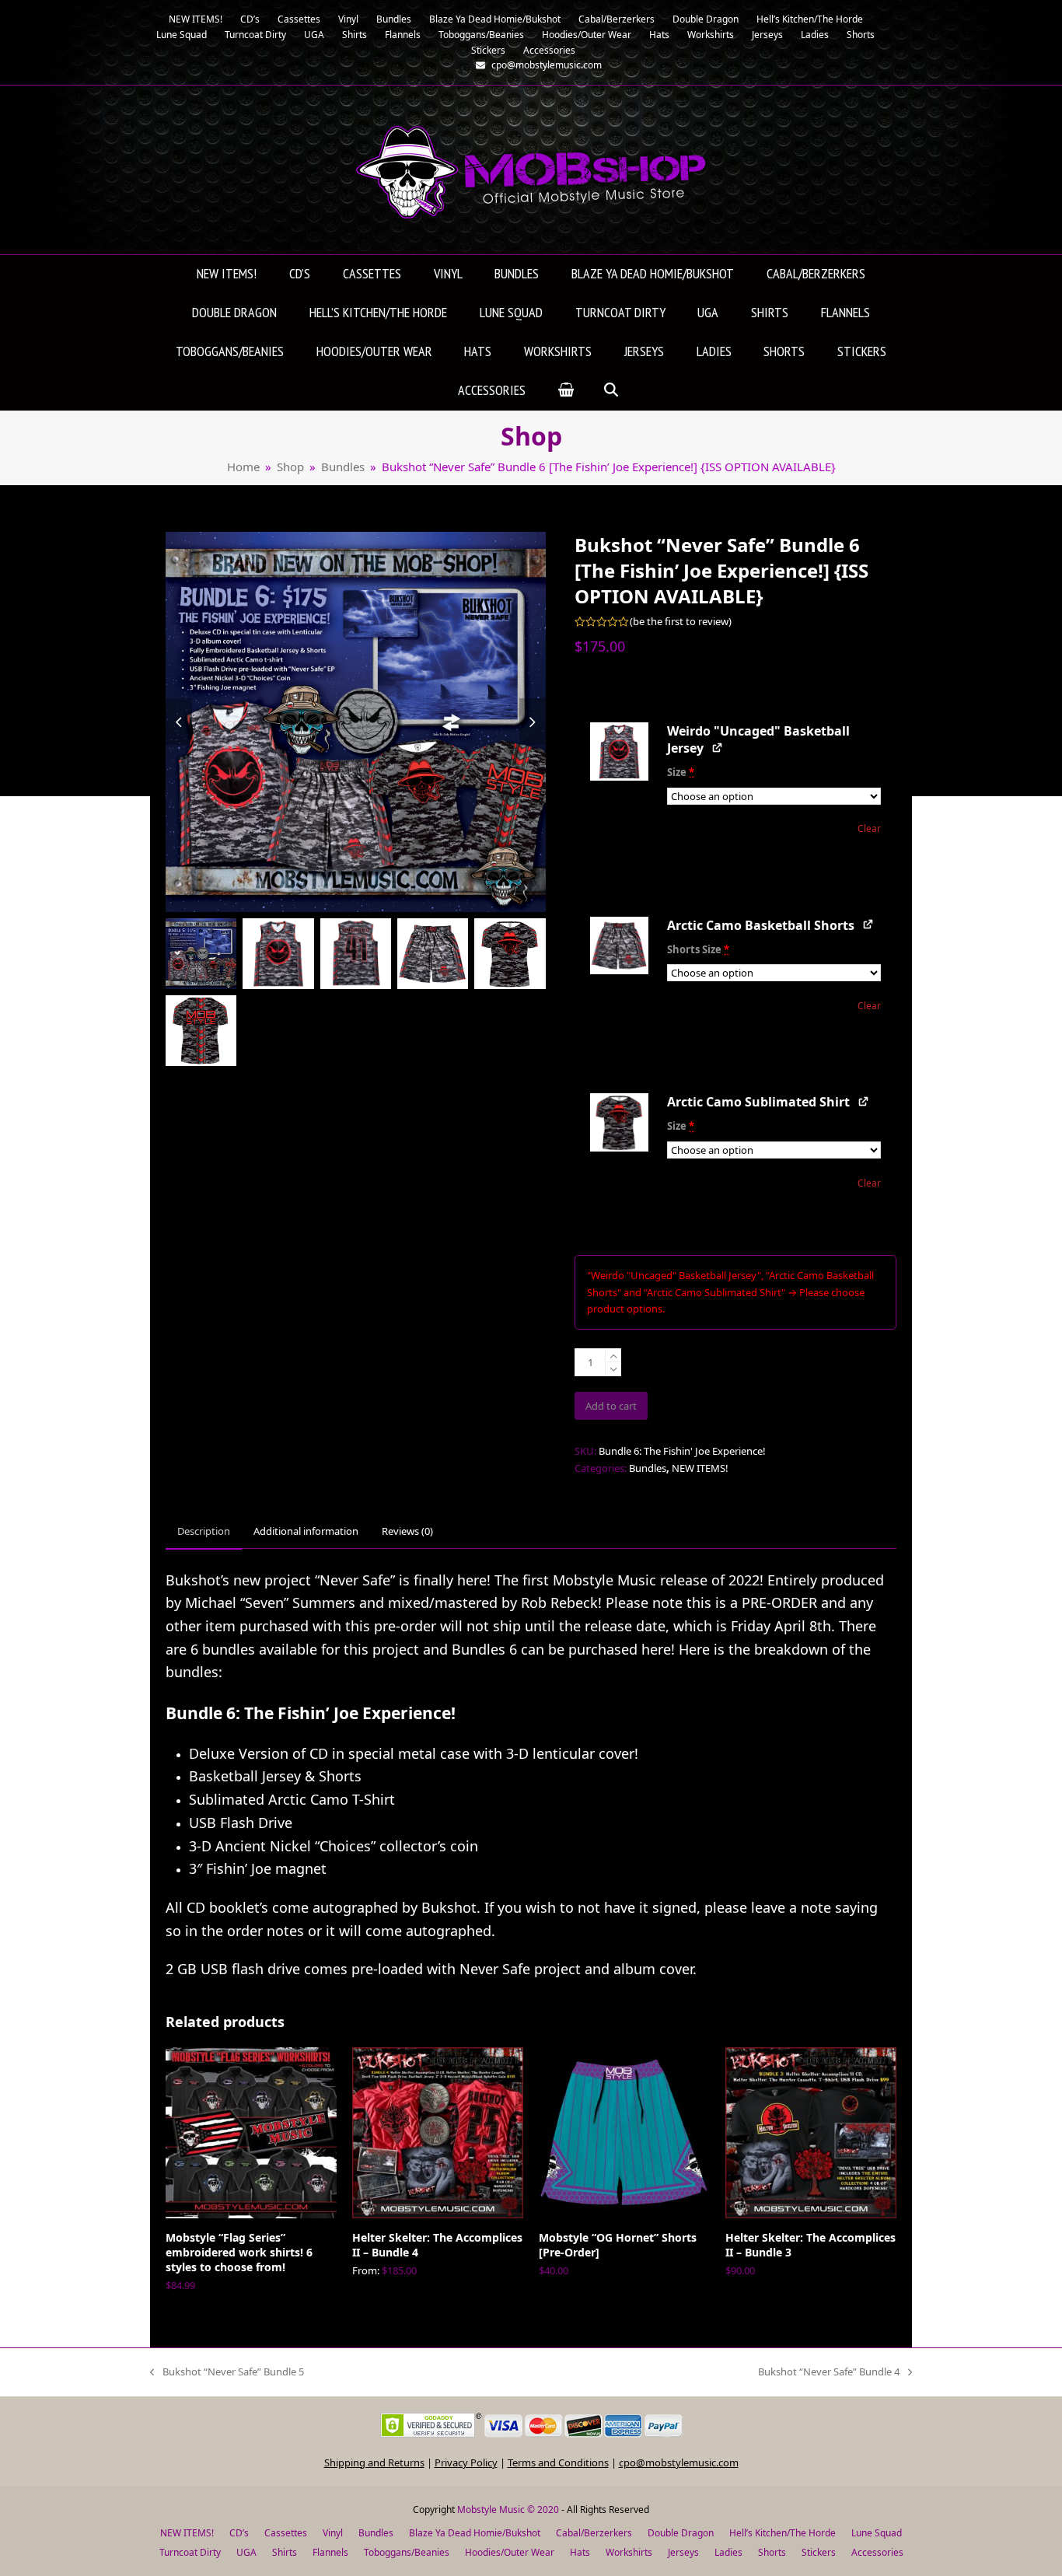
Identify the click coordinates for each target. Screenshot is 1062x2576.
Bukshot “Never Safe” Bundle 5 (227, 2372)
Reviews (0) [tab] (407, 1531)
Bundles (648, 1468)
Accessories (877, 2552)
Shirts (285, 2552)
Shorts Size (698, 949)
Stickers (819, 2552)
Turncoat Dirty (190, 2552)
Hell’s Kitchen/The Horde (783, 2533)
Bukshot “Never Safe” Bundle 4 (829, 2372)
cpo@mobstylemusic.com (679, 2462)
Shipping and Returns (374, 2462)
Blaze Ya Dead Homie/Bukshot (475, 2533)
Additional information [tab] (306, 1531)
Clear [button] (869, 828)
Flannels (330, 2552)
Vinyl (333, 2533)
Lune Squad (877, 2533)
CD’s (239, 2533)
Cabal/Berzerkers (594, 2533)
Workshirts (629, 2552)
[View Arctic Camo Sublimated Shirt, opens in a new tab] (864, 1101)
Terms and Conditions (558, 2462)
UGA (246, 2552)
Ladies (728, 2552)
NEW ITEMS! (700, 1468)
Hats (580, 2552)
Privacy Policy (466, 2462)
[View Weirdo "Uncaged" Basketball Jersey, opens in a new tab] (718, 747)
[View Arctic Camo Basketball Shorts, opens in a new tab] (869, 924)
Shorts (772, 2552)
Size (681, 772)
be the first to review (681, 622)
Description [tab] (204, 1531)
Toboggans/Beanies (407, 2552)
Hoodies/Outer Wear (510, 2552)
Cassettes (286, 2533)
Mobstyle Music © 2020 (508, 2510)
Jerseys (683, 2552)
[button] (566, 391)
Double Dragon (681, 2533)
